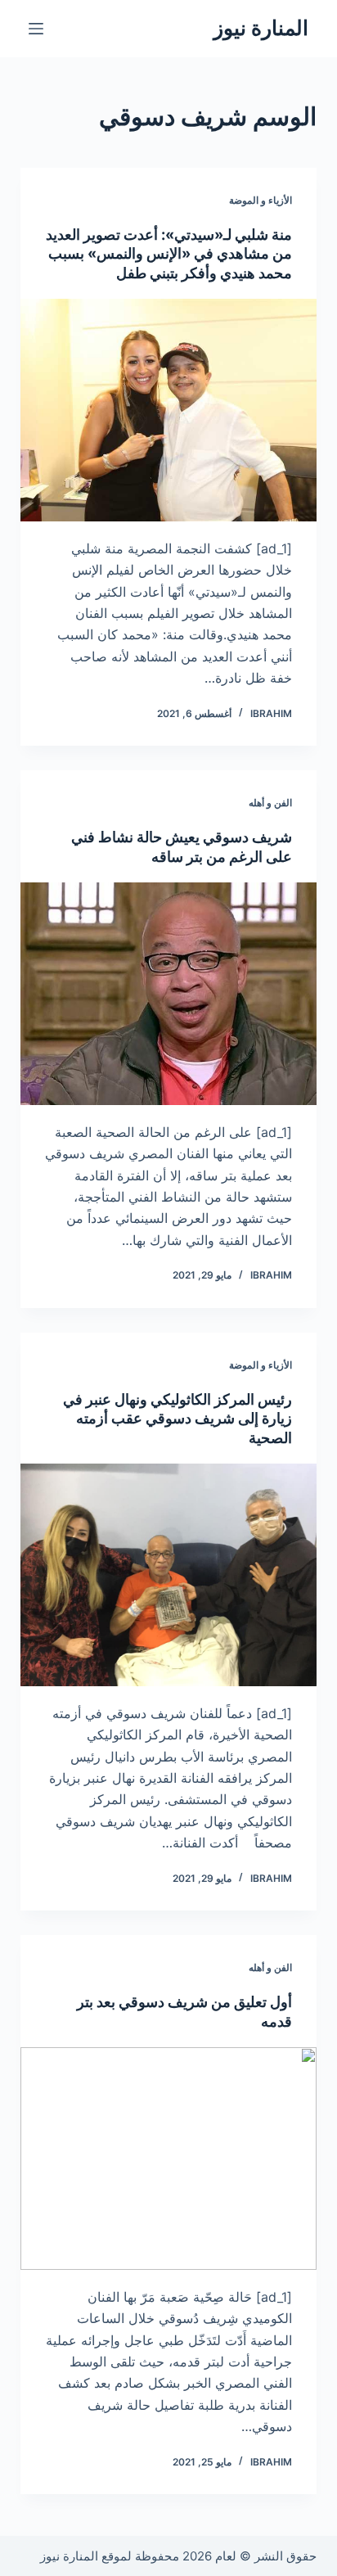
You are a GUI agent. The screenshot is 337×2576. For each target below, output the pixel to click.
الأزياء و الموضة (261, 200)
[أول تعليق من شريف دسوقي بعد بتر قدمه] (169, 2159)
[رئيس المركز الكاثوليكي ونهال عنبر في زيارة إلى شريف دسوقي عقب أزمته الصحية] (169, 1575)
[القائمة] (36, 29)
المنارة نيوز (261, 28)
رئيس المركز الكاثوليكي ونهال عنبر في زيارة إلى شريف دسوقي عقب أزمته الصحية (177, 1419)
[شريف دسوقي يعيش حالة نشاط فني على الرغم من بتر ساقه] (169, 994)
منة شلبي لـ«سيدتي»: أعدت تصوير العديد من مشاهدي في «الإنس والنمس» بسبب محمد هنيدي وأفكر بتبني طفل (169, 254)
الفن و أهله (270, 803)
